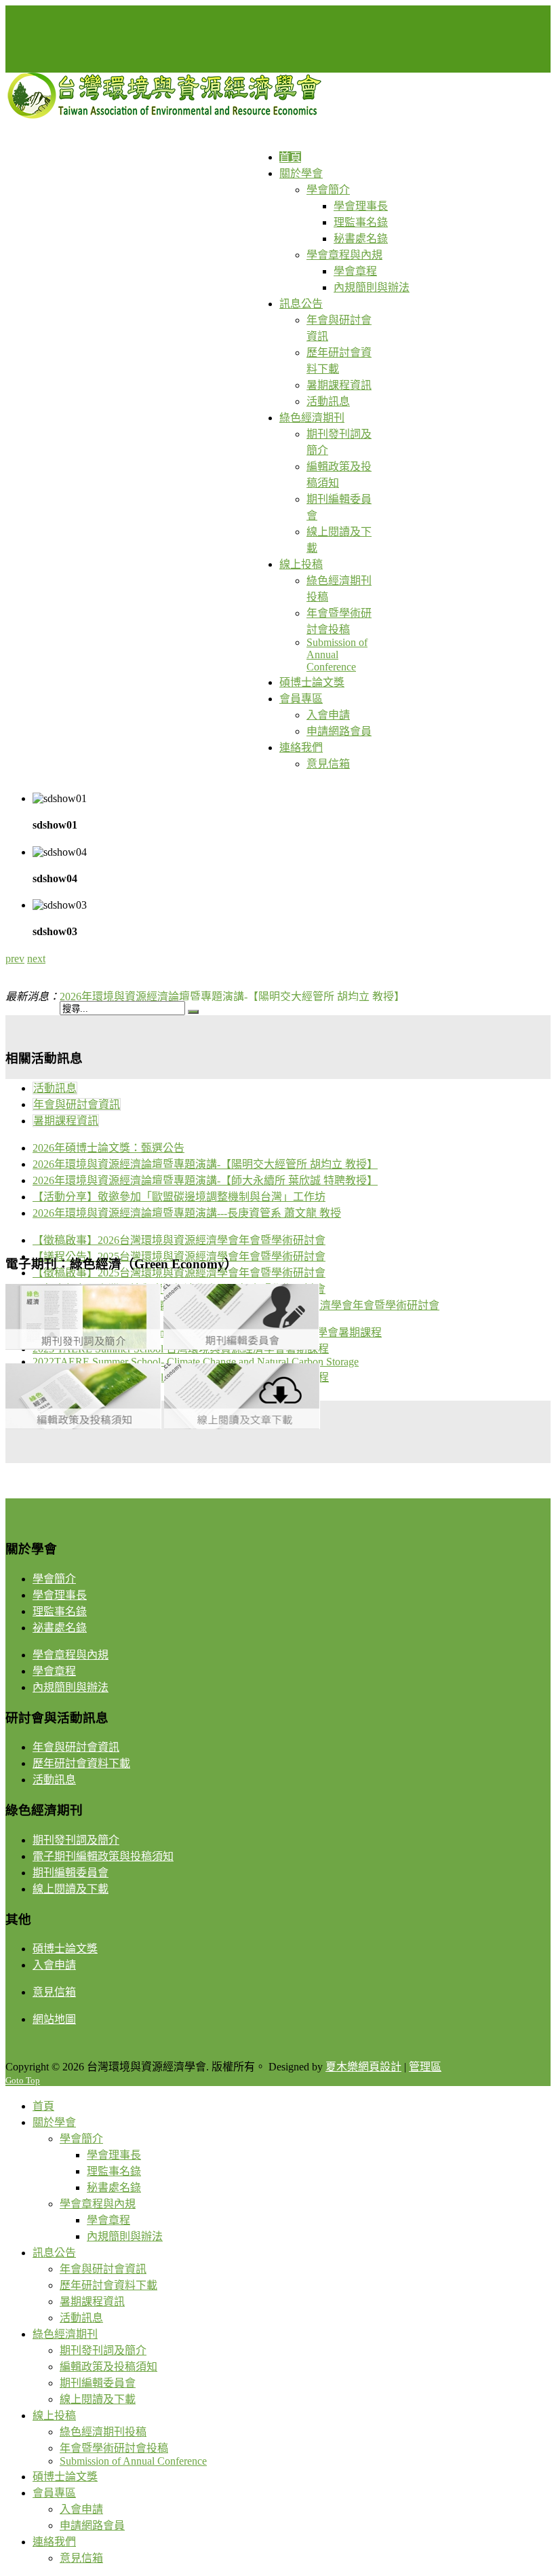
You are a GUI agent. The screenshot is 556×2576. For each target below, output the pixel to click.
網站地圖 (54, 2019)
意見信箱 (54, 1992)
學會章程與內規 (71, 1655)
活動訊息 (55, 1088)
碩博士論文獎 (65, 1949)
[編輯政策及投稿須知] (83, 1425)
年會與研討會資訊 (77, 1104)
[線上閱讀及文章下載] (242, 1425)
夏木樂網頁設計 (363, 2067)
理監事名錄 (60, 1611)
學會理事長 (60, 1595)
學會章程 (54, 1671)
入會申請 (54, 1965)
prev (15, 959)
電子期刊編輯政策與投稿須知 (103, 1856)
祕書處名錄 (60, 1628)
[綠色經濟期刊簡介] (83, 1346)
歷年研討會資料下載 (81, 1763)
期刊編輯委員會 (71, 1873)
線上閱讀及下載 (71, 1889)
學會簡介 (54, 1579)
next (36, 959)
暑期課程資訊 (66, 1121)
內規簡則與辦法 (71, 1687)
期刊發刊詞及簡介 (76, 1840)
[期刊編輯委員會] (241, 1346)
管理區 (425, 2067)
